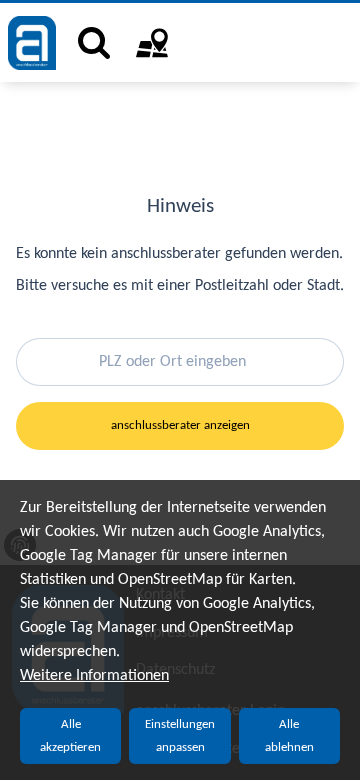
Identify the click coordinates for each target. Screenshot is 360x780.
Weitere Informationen (94, 676)
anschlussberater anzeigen (180, 425)
